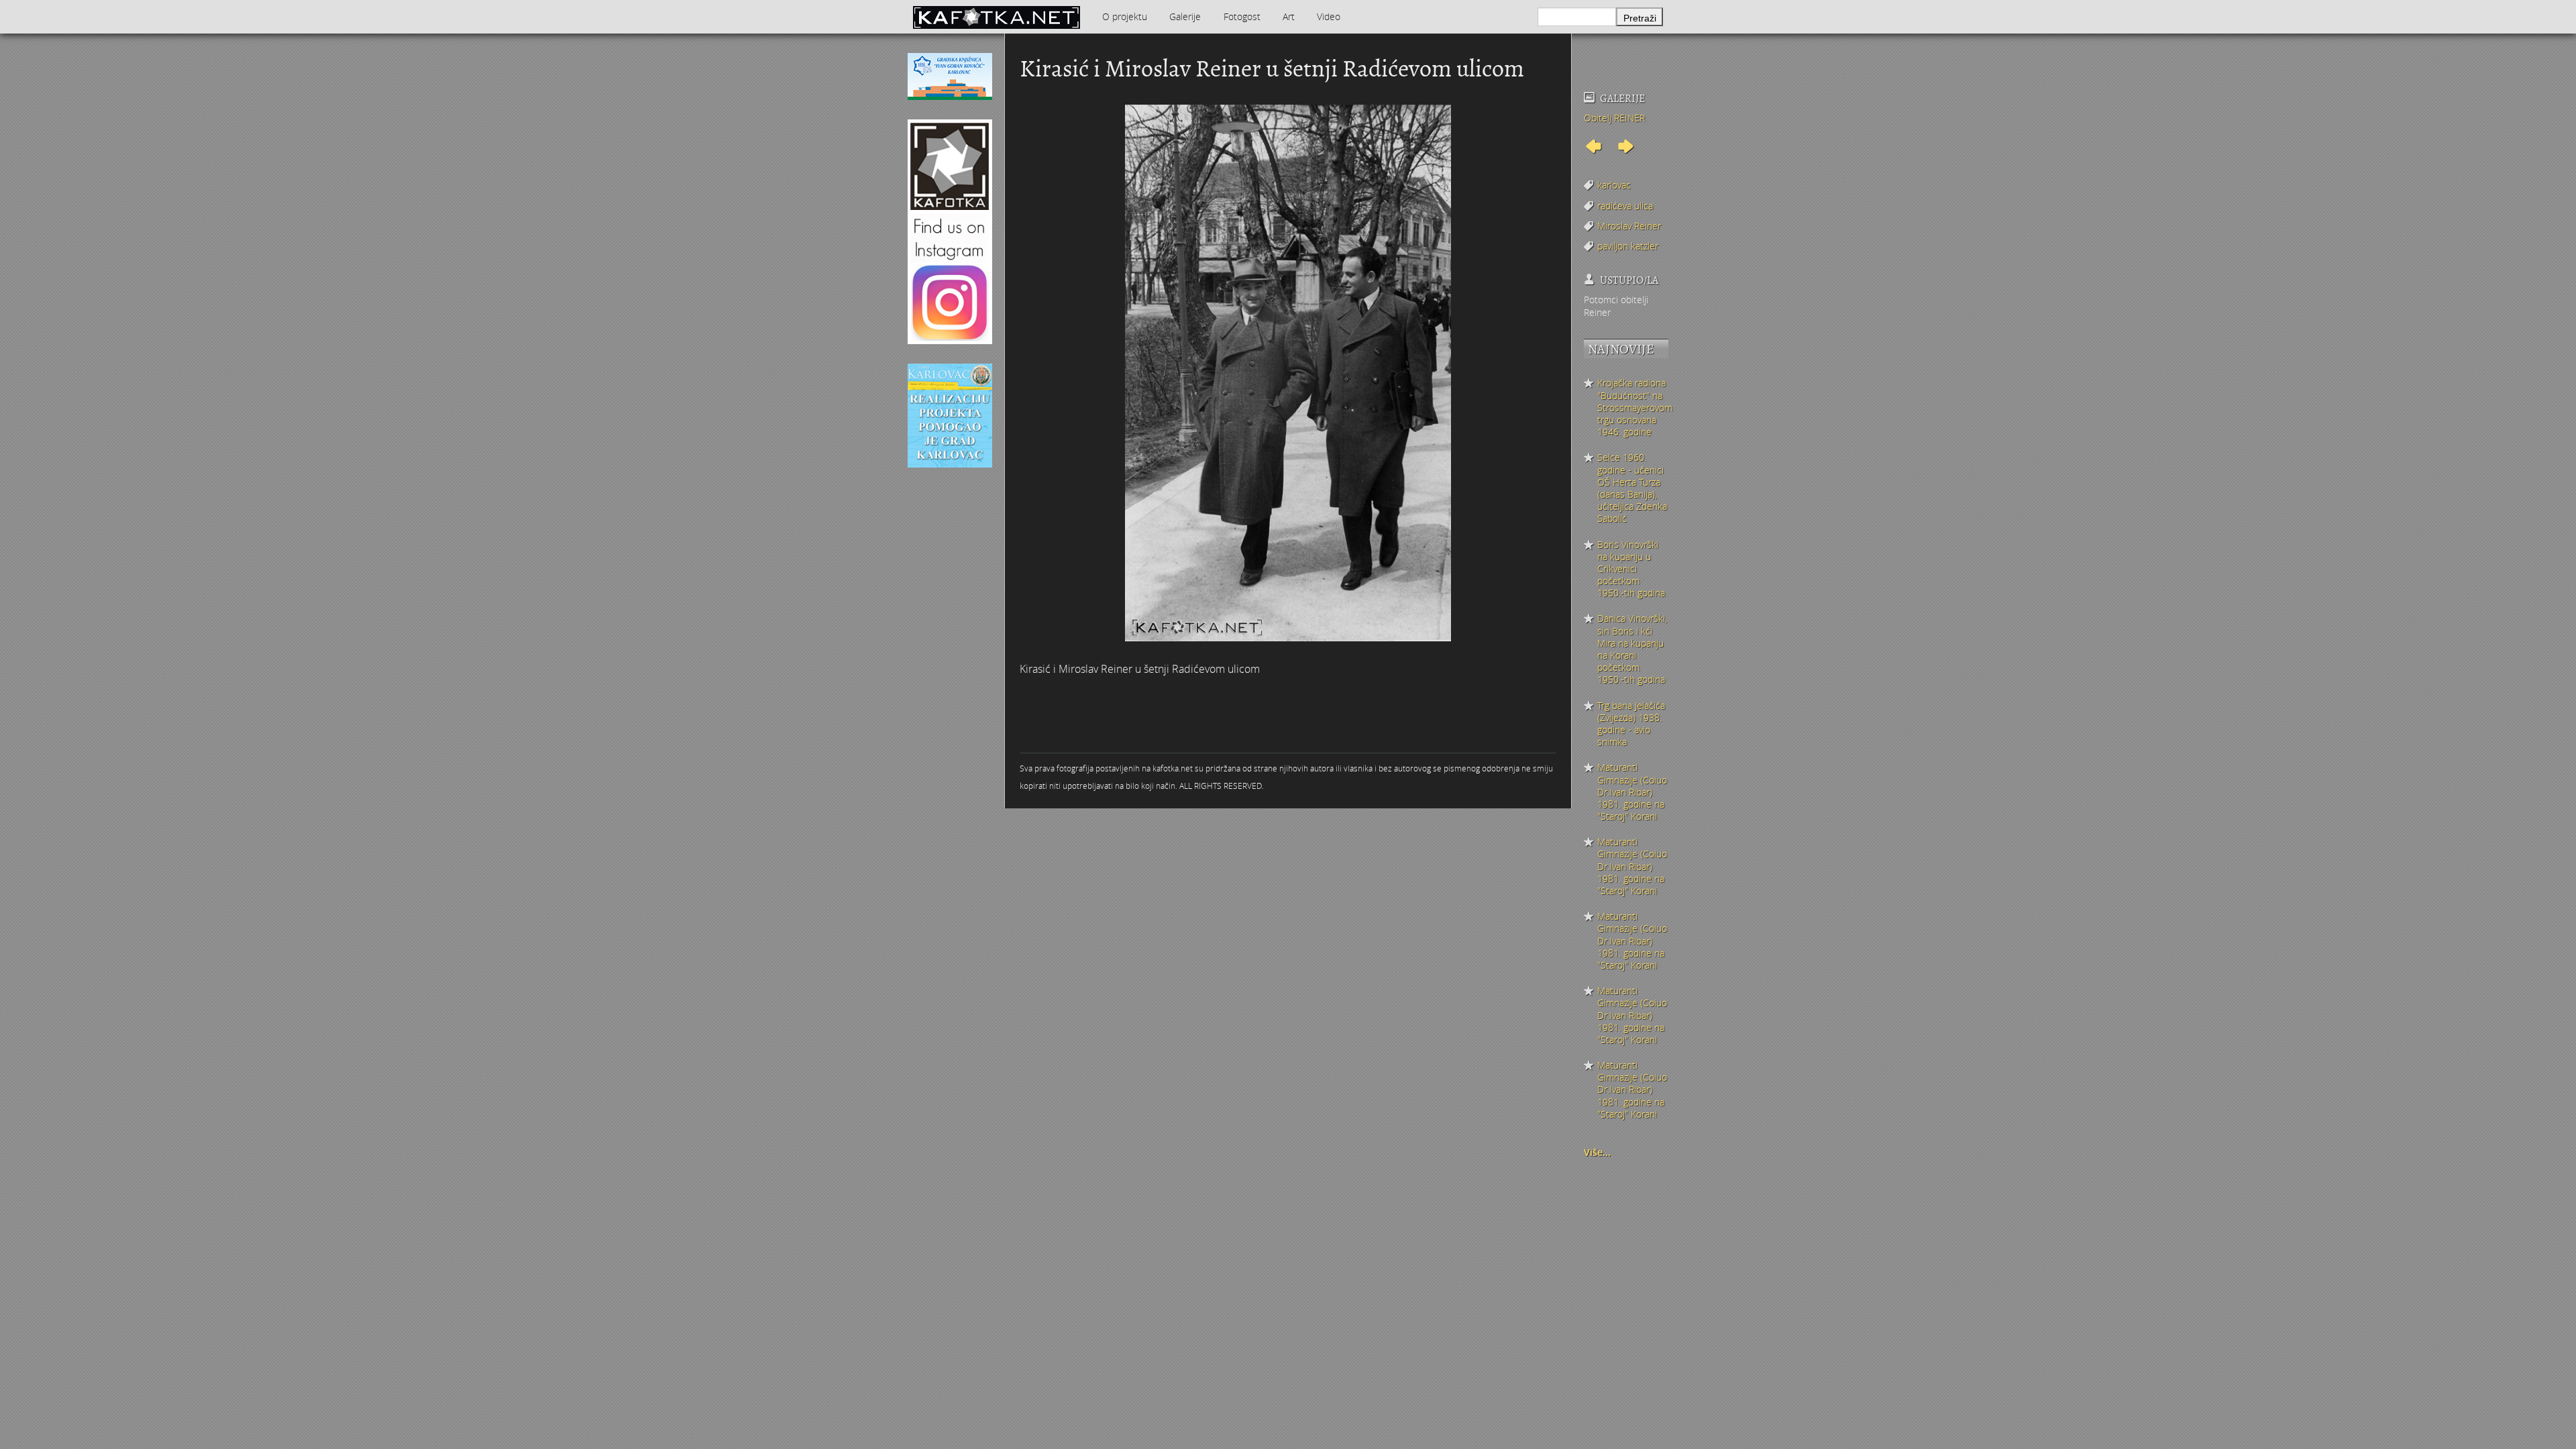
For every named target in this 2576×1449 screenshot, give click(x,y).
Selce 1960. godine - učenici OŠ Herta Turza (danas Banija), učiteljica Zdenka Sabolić (1632, 488)
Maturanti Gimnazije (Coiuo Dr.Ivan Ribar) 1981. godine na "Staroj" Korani (1632, 792)
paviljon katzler (1628, 246)
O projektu (1125, 16)
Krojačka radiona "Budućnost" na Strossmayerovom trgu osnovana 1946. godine (1633, 408)
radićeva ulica (1625, 206)
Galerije (1185, 16)
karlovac (1614, 185)
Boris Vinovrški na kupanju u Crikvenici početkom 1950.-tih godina (1631, 569)
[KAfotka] (996, 17)
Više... (1597, 1152)
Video (1329, 16)
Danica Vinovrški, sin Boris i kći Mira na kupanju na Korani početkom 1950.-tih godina (1632, 649)
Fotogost (1242, 16)
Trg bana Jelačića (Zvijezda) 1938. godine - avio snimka (1631, 724)
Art (1289, 16)
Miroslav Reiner (1629, 226)
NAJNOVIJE (1621, 349)
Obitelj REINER (1614, 118)
